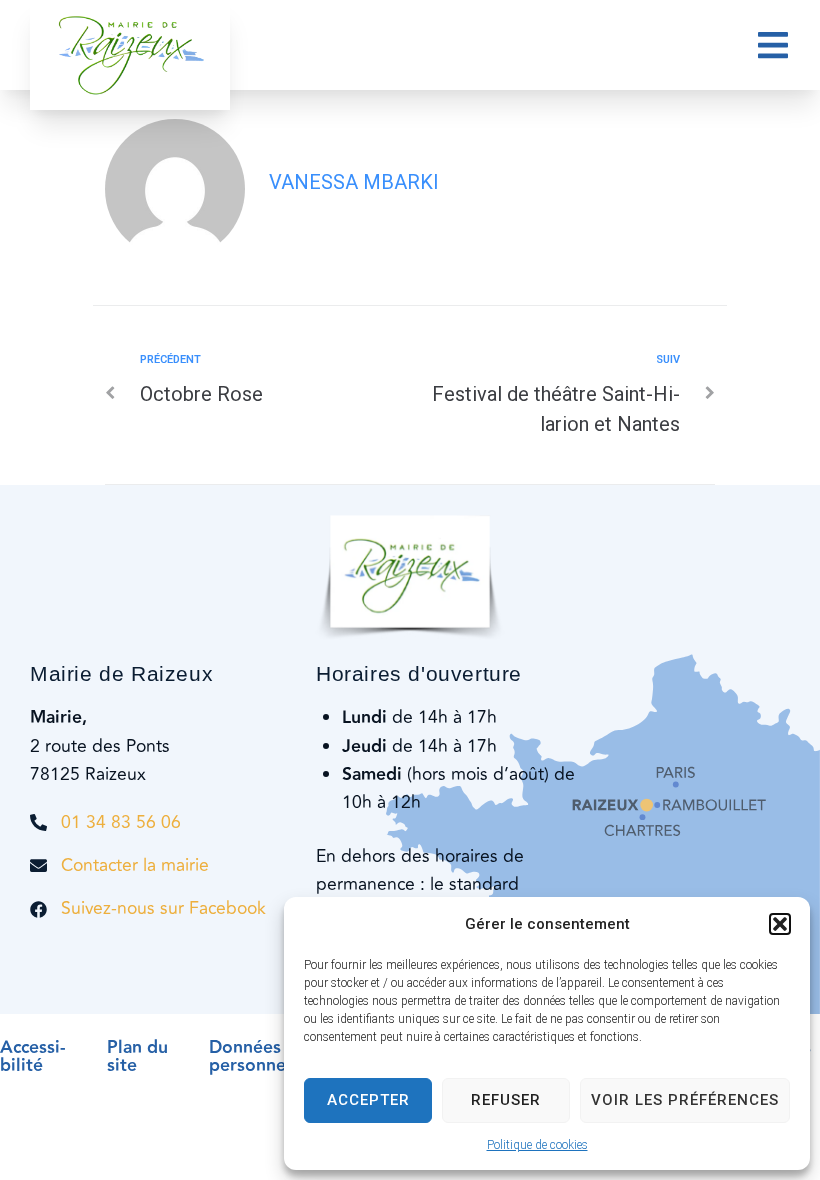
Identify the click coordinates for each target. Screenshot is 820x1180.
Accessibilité (33, 1056)
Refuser (506, 1100)
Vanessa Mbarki (354, 182)
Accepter (368, 1100)
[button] (780, 924)
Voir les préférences (685, 1100)
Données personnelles (261, 1056)
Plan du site (137, 1056)
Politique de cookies (537, 1145)
